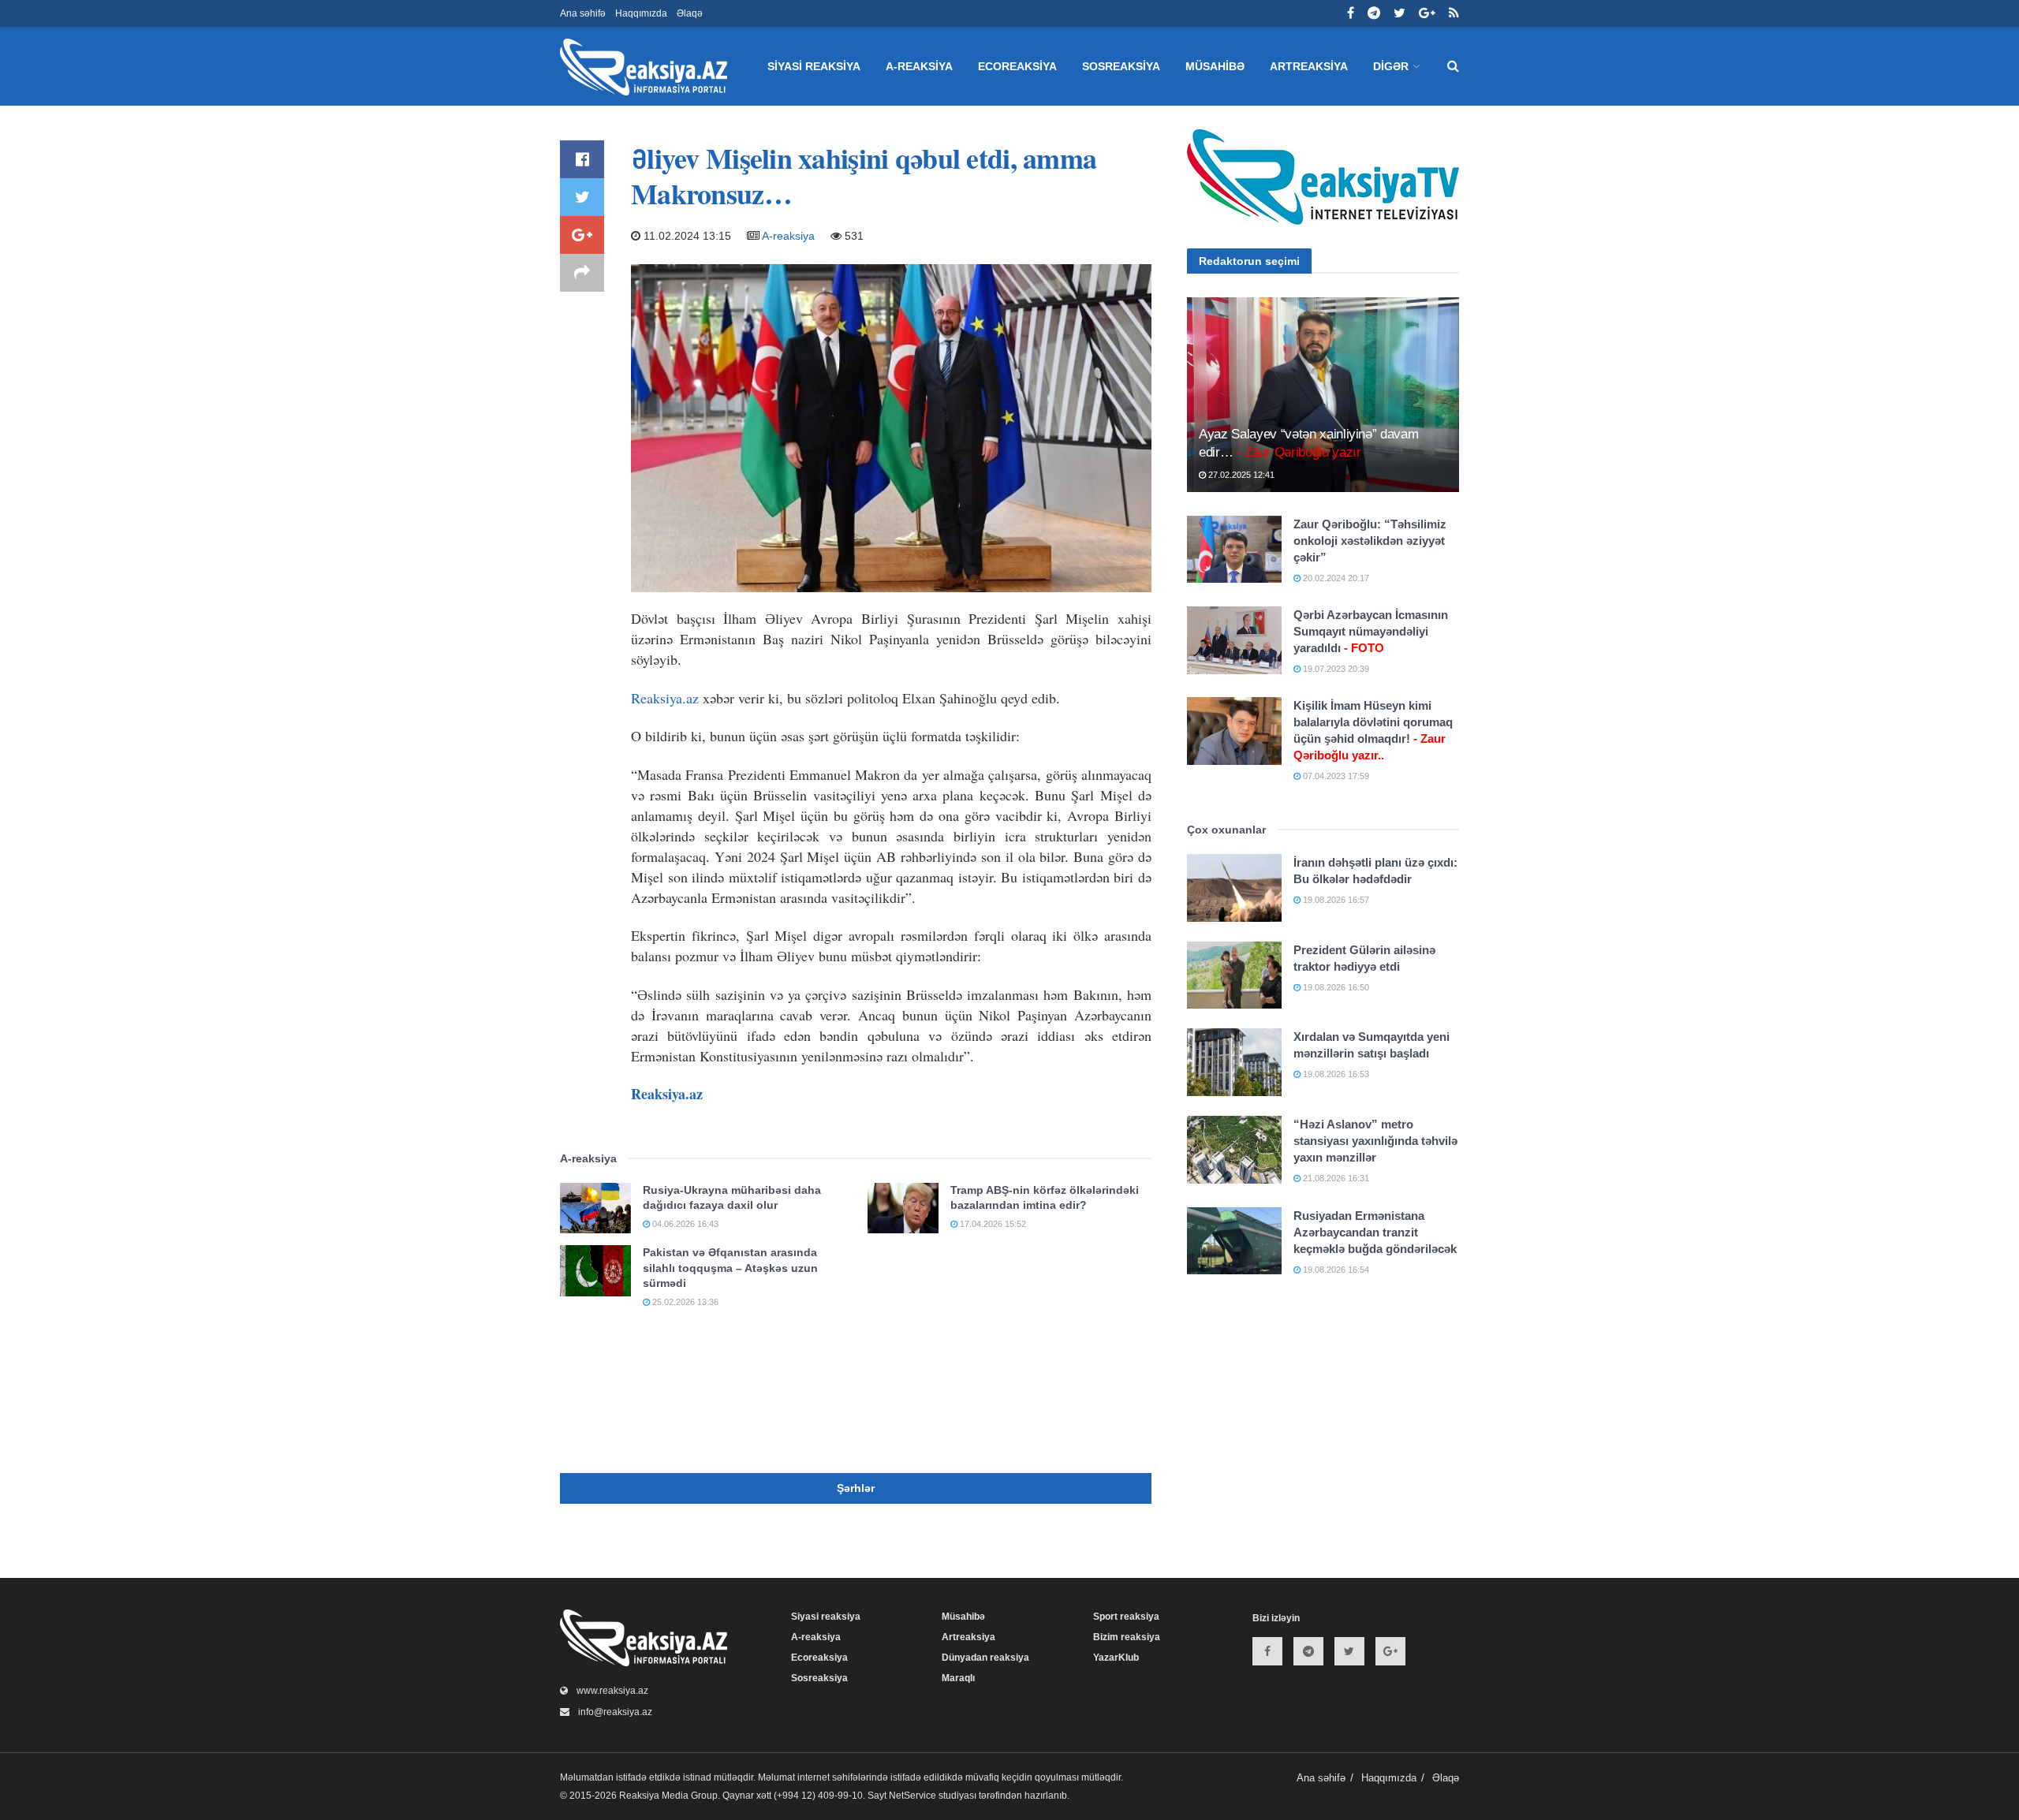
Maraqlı (958, 1678)
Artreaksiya (1309, 66)
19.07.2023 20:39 (1335, 669)
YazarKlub (1116, 1658)
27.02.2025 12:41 (1240, 475)
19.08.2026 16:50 (1335, 987)
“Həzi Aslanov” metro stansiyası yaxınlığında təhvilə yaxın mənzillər (1375, 1141)
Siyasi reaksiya (814, 66)
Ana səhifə (583, 13)
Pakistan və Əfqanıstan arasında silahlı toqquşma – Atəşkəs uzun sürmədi (730, 1268)
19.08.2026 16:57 (1335, 900)
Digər (1391, 66)
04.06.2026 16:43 (684, 1224)
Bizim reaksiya (1127, 1637)
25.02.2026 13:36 (684, 1302)
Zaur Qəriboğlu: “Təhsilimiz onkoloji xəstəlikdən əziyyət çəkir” (1370, 541)
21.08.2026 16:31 (1335, 1178)
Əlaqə (690, 13)
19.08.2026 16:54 (1335, 1270)
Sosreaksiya (1121, 66)
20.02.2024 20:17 (1335, 578)
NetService (912, 1796)
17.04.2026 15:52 (992, 1224)
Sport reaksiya (1126, 1617)
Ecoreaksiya (1017, 66)
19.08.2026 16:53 (1335, 1074)
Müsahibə (1215, 66)
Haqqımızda (641, 13)
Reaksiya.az (665, 698)
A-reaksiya (919, 66)
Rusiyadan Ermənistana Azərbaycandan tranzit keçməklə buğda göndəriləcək (1375, 1232)
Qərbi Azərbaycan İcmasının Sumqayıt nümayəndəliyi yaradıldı (1371, 631)
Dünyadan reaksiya (985, 1658)
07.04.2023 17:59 (1335, 776)
